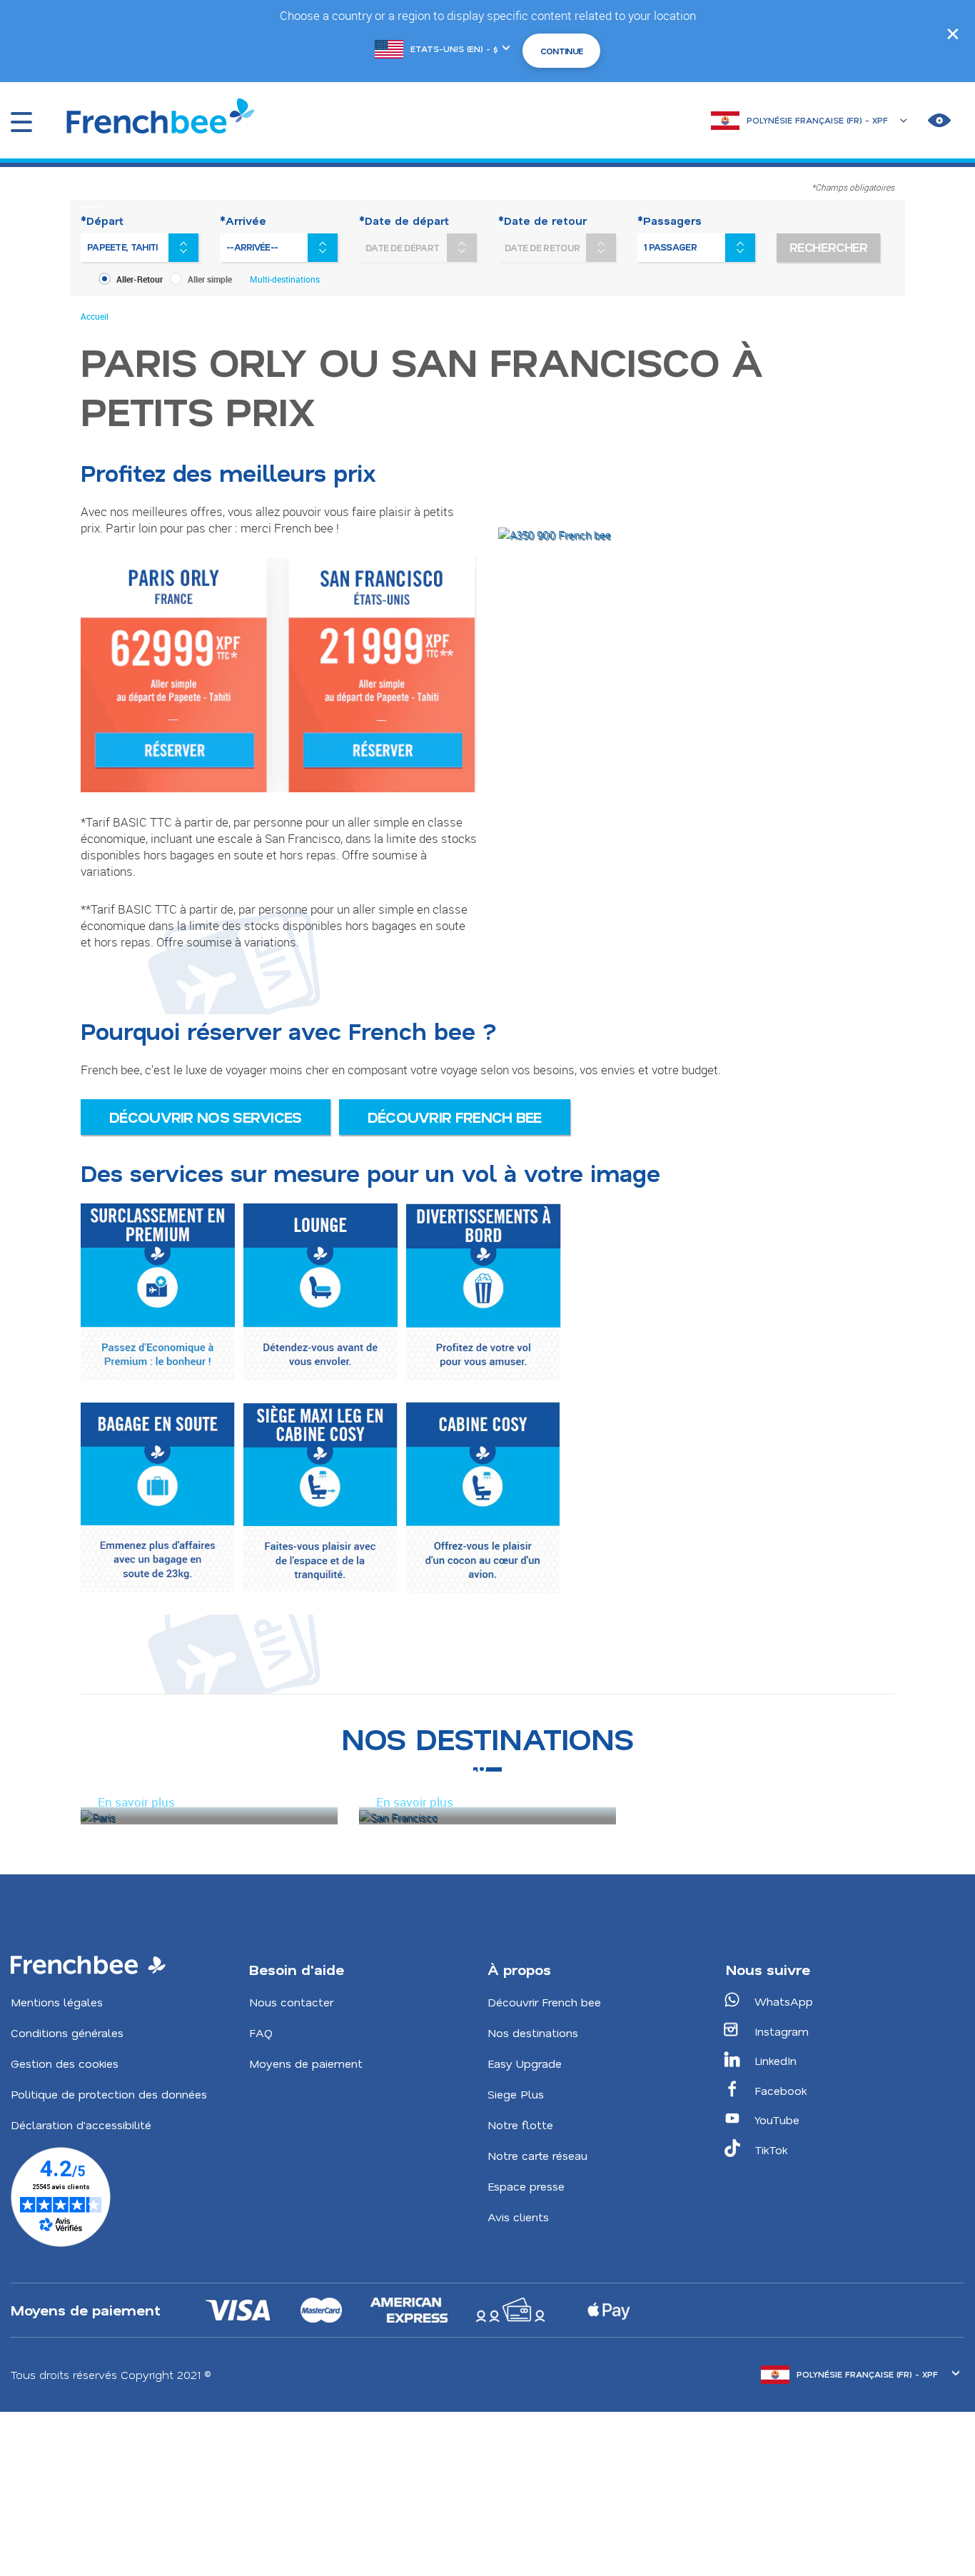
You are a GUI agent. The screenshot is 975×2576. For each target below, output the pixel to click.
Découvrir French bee (455, 1117)
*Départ (102, 221)
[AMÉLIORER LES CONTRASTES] (939, 121)
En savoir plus (136, 1802)
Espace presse (526, 2186)
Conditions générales (67, 2032)
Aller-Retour (140, 279)
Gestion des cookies (65, 2063)
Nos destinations (533, 2032)
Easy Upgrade (525, 2063)
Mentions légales (57, 2002)
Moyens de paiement (306, 2063)
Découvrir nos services (206, 1117)
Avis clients (518, 2217)
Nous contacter (291, 2002)
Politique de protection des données (109, 2094)
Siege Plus (516, 2094)
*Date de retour (542, 221)
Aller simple (210, 279)
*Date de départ (404, 221)
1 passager (670, 247)
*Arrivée (243, 221)
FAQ (261, 2032)
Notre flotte (520, 2125)
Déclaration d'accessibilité (81, 2125)
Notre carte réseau (537, 2155)
